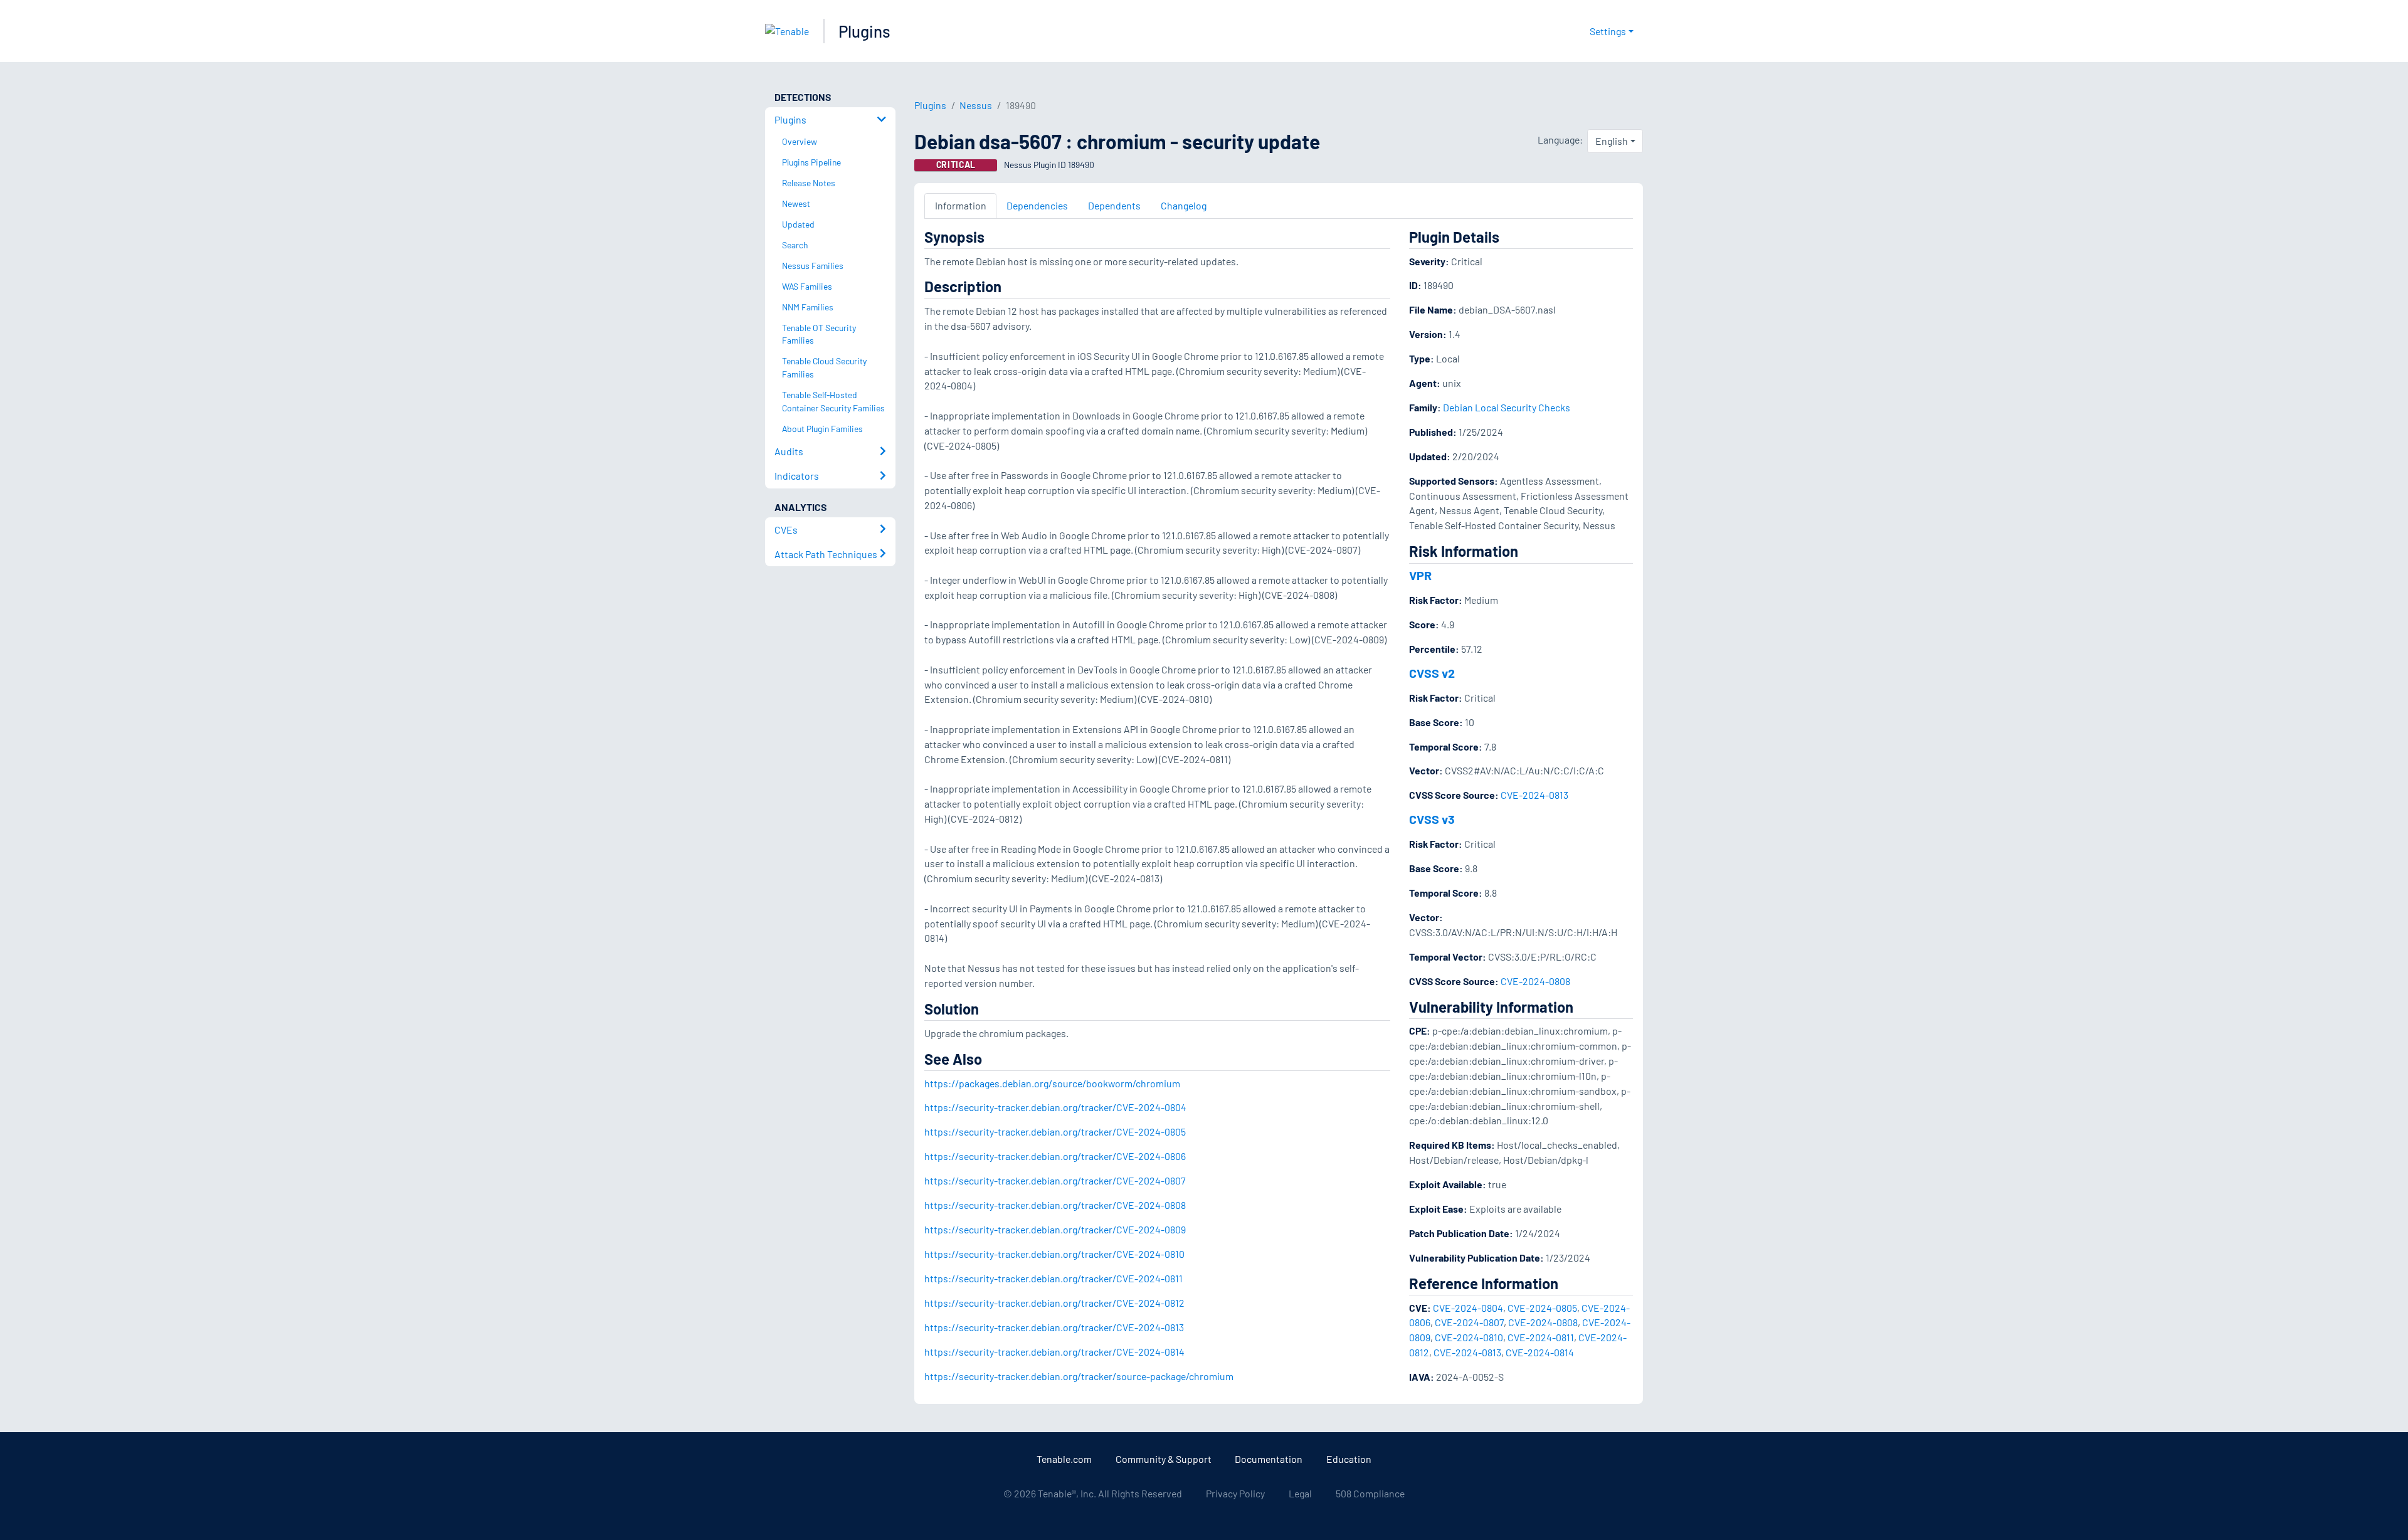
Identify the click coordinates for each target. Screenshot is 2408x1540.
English (1612, 141)
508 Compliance (1370, 1493)
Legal (1300, 1493)
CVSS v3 (1432, 819)
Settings (1608, 31)
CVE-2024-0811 (1541, 1337)
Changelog (1184, 205)
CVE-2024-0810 (1469, 1337)
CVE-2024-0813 (1534, 795)
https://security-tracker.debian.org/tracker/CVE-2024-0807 (1055, 1180)
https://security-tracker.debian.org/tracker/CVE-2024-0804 (1055, 1107)
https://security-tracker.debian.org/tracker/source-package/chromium (1079, 1376)
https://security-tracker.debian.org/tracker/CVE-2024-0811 (1053, 1278)
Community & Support (1164, 1459)
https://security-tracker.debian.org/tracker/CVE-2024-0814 (1054, 1352)
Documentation (1269, 1459)
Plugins (864, 31)
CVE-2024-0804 (1468, 1308)
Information (961, 205)
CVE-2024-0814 (1540, 1352)
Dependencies (1037, 205)
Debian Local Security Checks (1507, 407)
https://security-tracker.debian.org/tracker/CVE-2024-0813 (1054, 1327)
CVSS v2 (1432, 673)
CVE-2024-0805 (1542, 1308)
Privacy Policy (1235, 1493)
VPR (1420, 575)
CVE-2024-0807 (1469, 1322)
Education (1349, 1459)
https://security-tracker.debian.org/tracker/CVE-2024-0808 (1055, 1205)
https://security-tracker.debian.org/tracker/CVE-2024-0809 (1055, 1229)
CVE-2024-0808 (1535, 981)
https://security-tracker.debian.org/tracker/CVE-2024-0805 (1055, 1131)
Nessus (976, 105)
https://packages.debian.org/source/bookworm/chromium (1052, 1083)
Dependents (1114, 205)
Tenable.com (1064, 1459)
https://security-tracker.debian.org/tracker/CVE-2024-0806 (1055, 1156)
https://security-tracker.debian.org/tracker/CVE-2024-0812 (1054, 1303)
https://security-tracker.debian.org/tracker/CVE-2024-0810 (1054, 1254)
